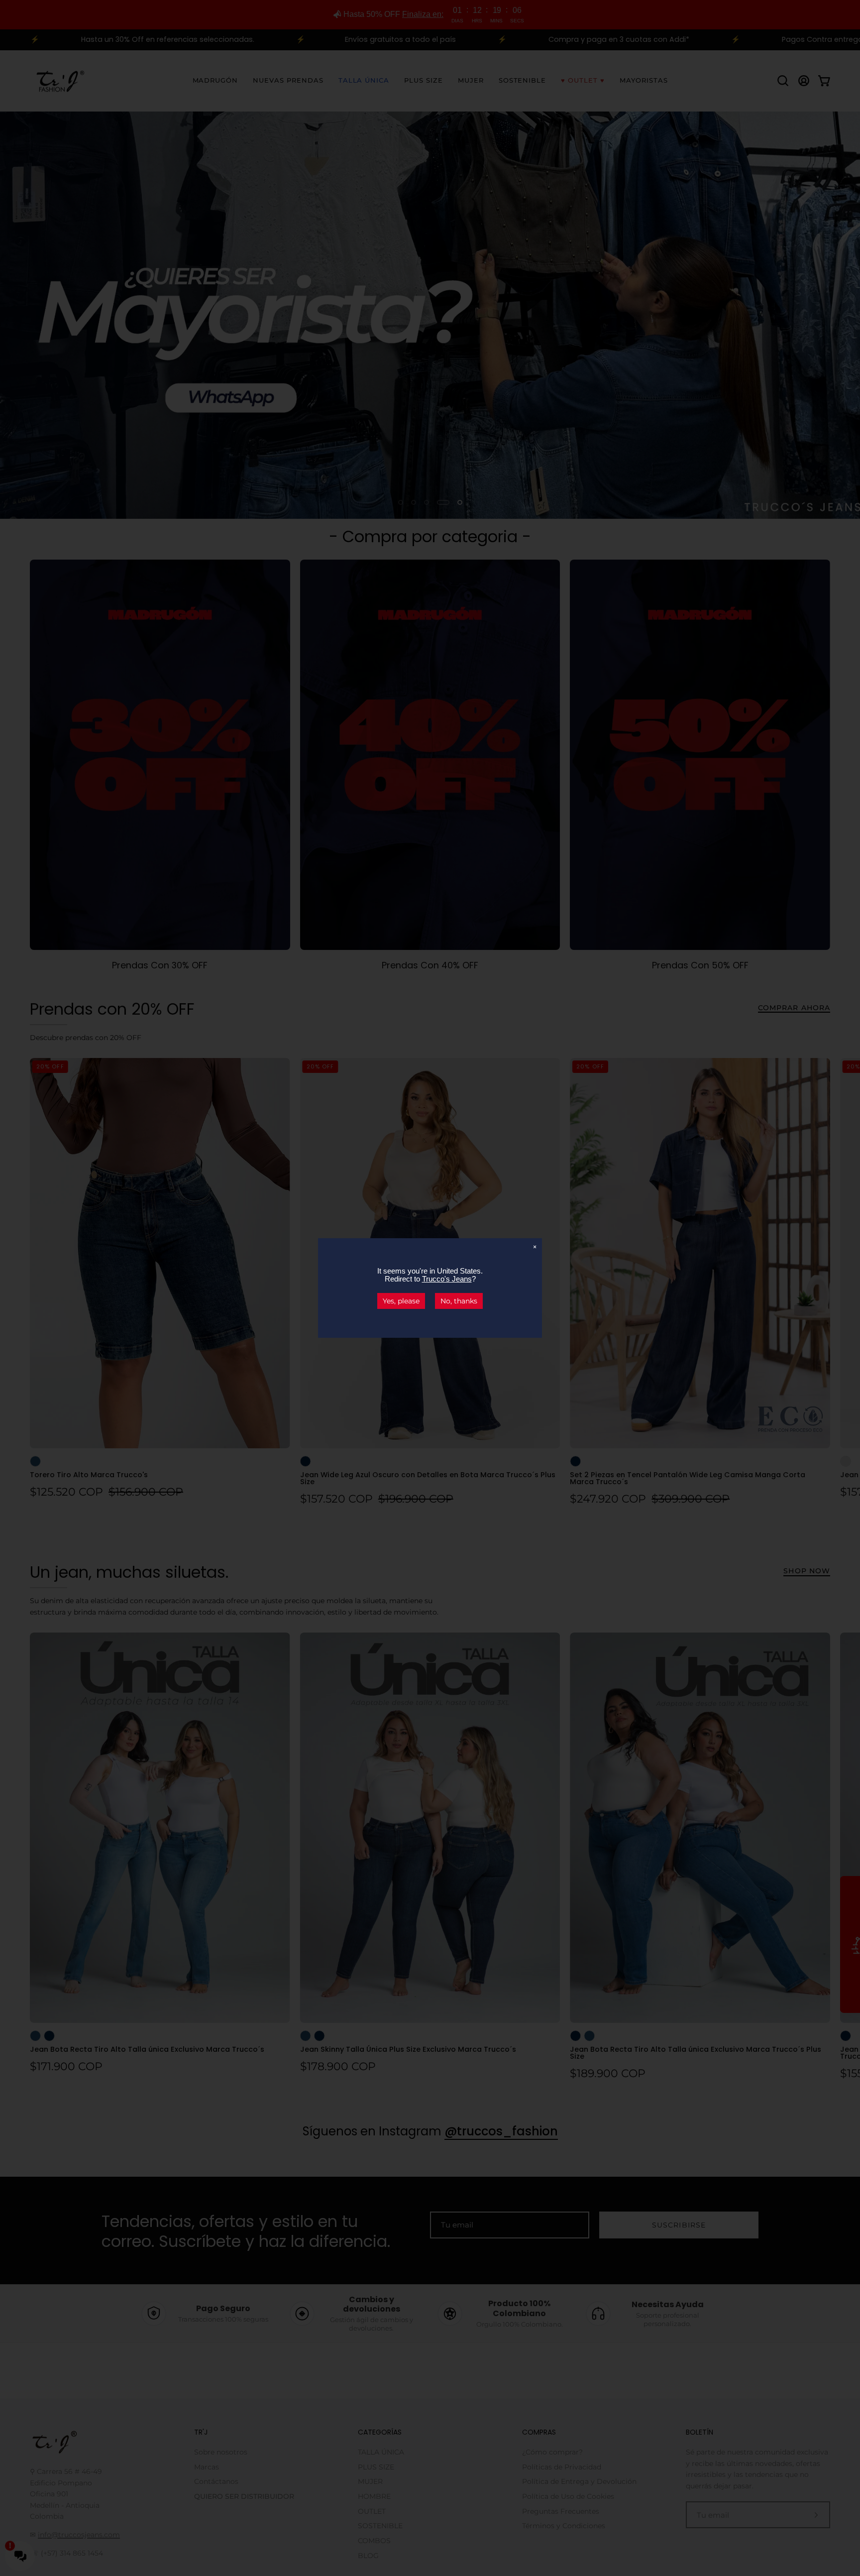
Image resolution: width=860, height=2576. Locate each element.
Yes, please (401, 1301)
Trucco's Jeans (447, 1279)
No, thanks (459, 1301)
